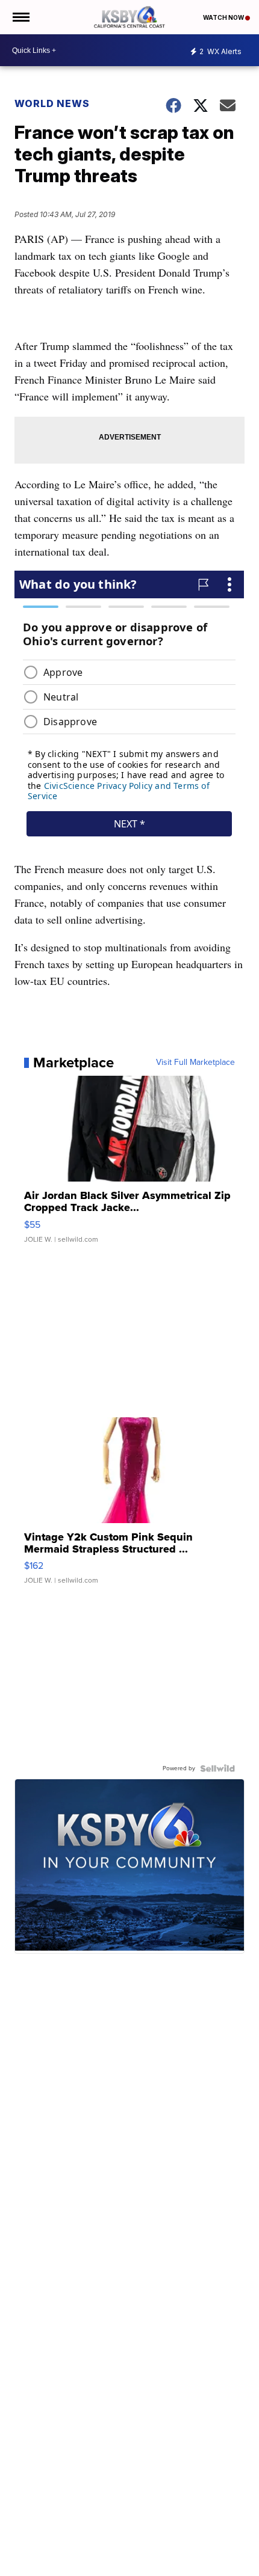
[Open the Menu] (20, 17)
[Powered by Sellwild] (217, 1768)
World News (52, 103)
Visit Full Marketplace (195, 1063)
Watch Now (224, 17)
